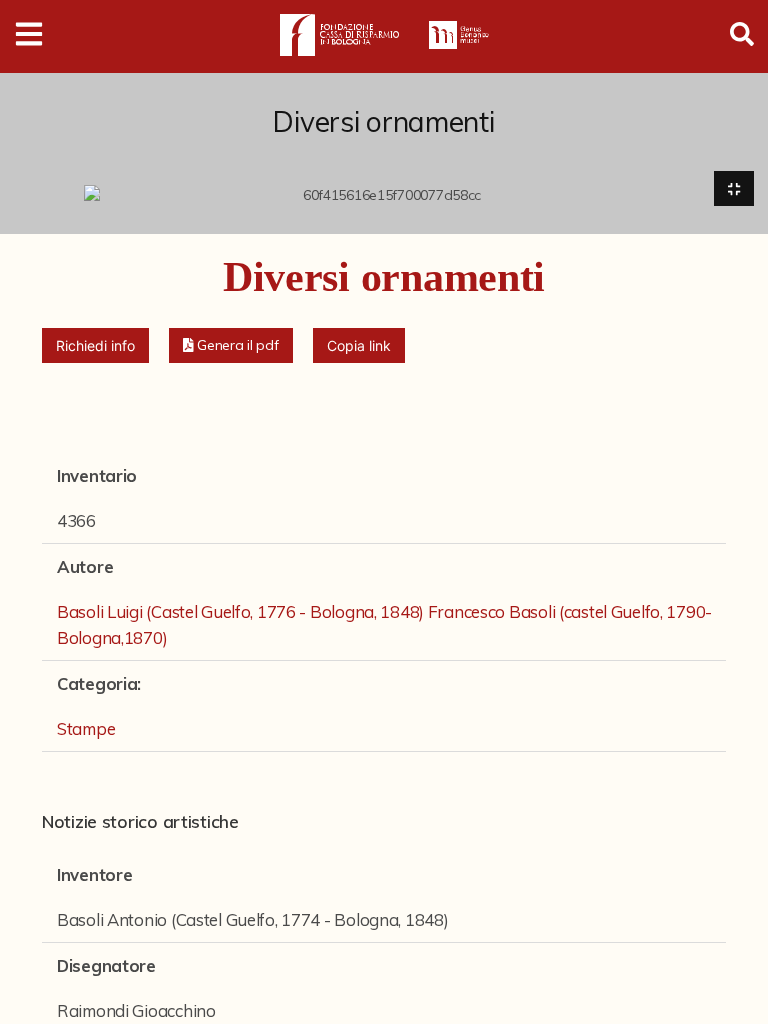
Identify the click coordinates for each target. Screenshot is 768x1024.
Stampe (86, 728)
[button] (231, 345)
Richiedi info (95, 345)
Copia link (359, 345)
